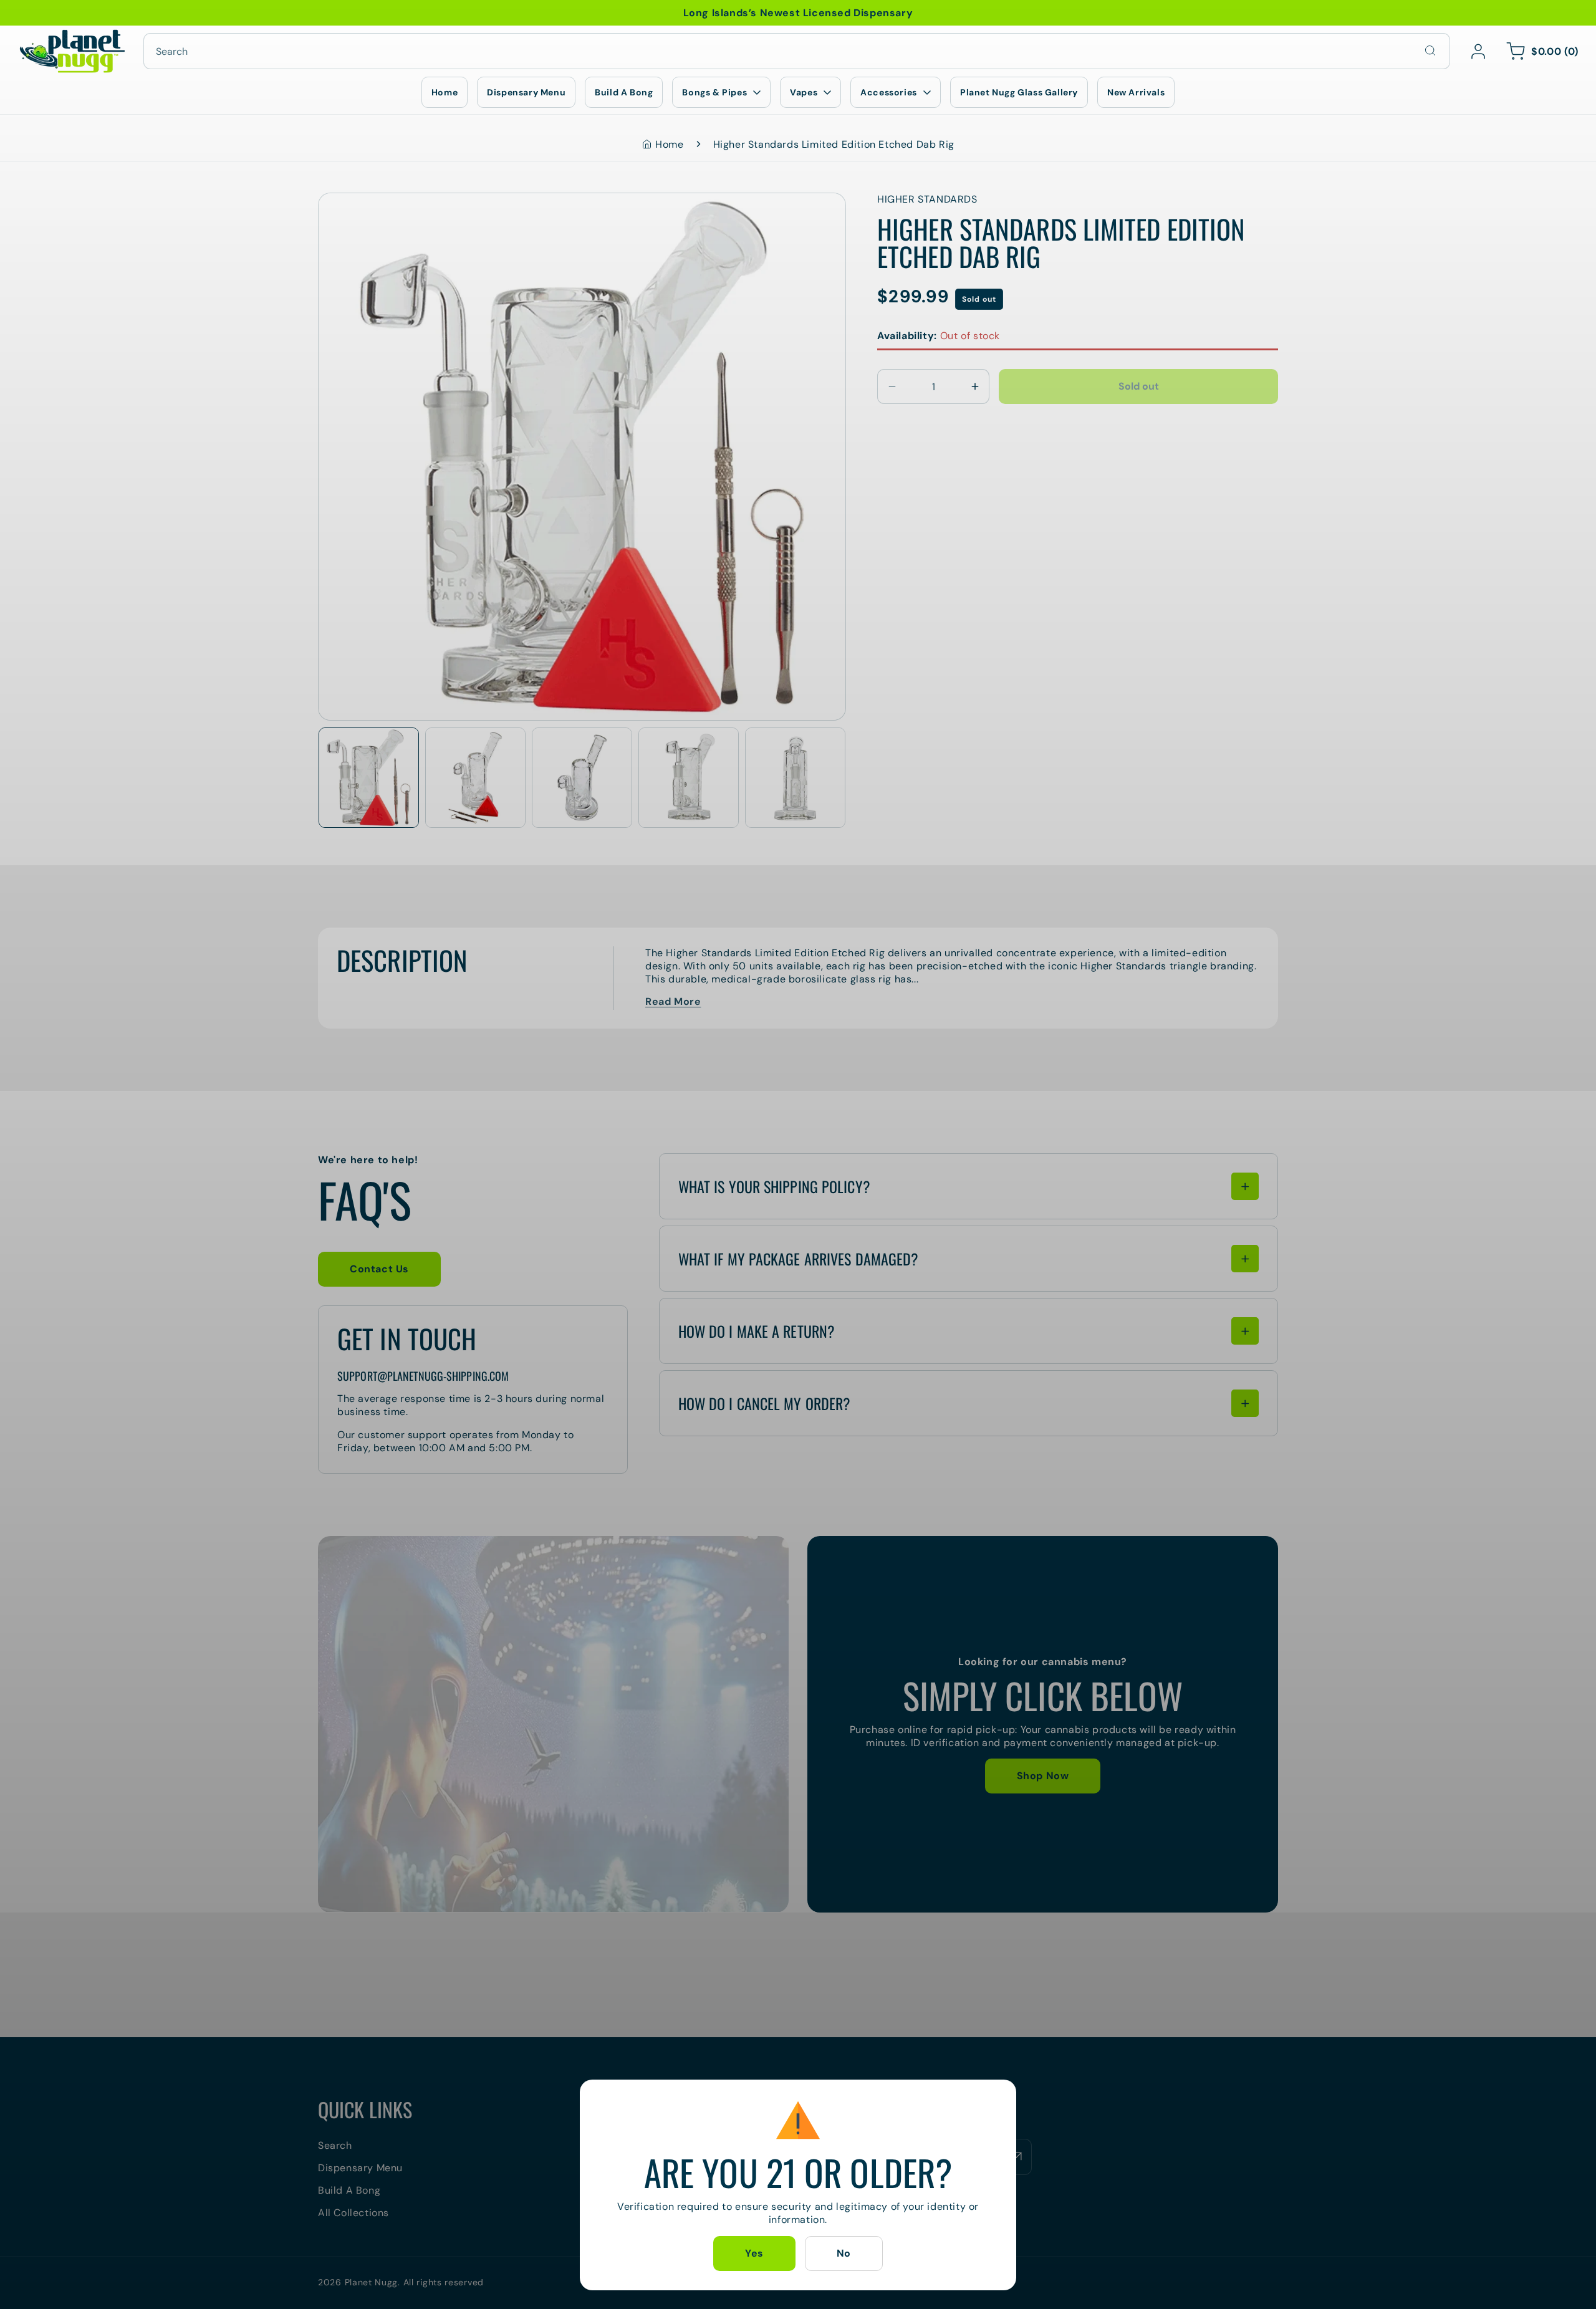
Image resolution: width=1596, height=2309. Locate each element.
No (844, 2253)
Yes (754, 2253)
